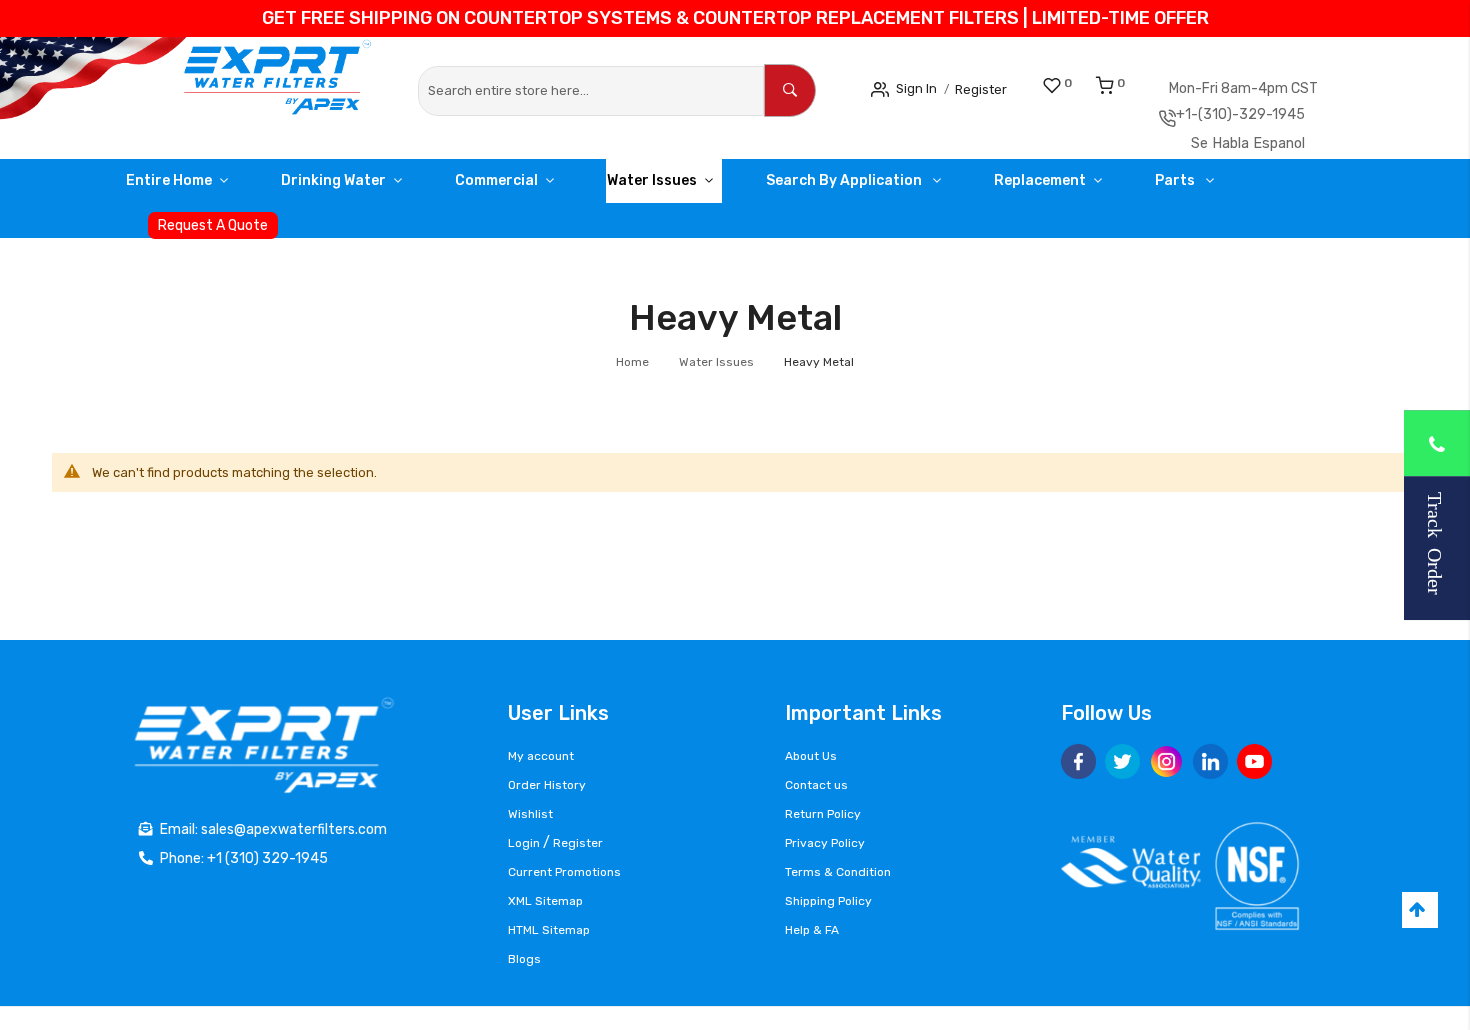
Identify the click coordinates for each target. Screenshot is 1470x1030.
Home (634, 369)
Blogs (524, 959)
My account (541, 756)
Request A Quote (213, 232)
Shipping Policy (828, 901)
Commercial (531, 187)
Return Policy (823, 814)
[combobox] (591, 91)
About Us (811, 756)
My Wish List (1090, 83)
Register (997, 88)
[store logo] (207, 88)
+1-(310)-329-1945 (1278, 118)
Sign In (922, 87)
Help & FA (812, 930)
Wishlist (530, 814)
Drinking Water (354, 187)
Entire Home (176, 187)
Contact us (816, 785)
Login (524, 843)
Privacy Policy (825, 843)
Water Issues (701, 187)
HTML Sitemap (549, 930)
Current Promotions (564, 872)
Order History (547, 785)
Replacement (1117, 187)
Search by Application (908, 187)
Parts (1267, 187)
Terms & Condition (838, 872)
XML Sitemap (545, 901)
